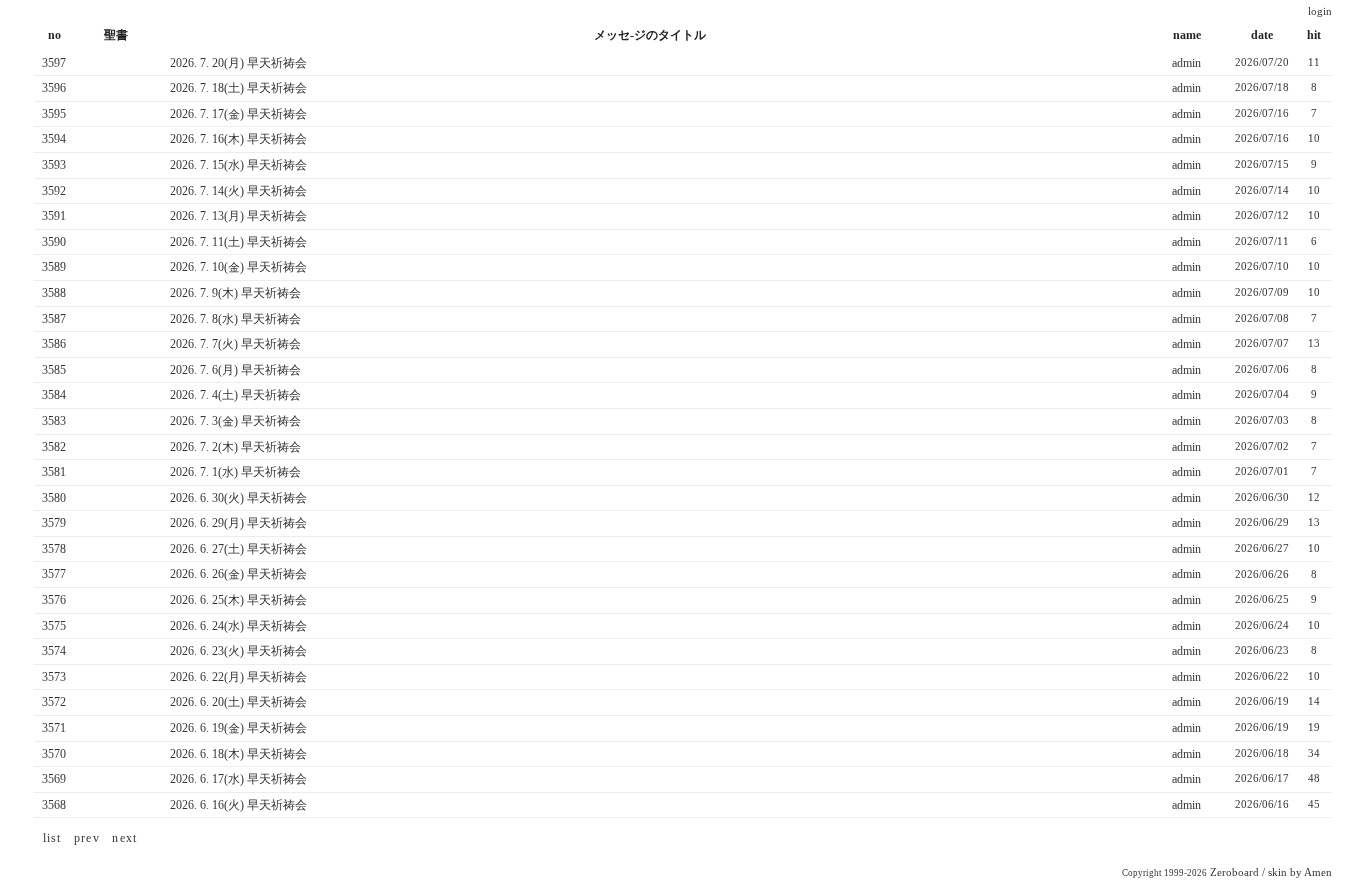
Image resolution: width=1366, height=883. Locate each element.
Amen (1318, 872)
